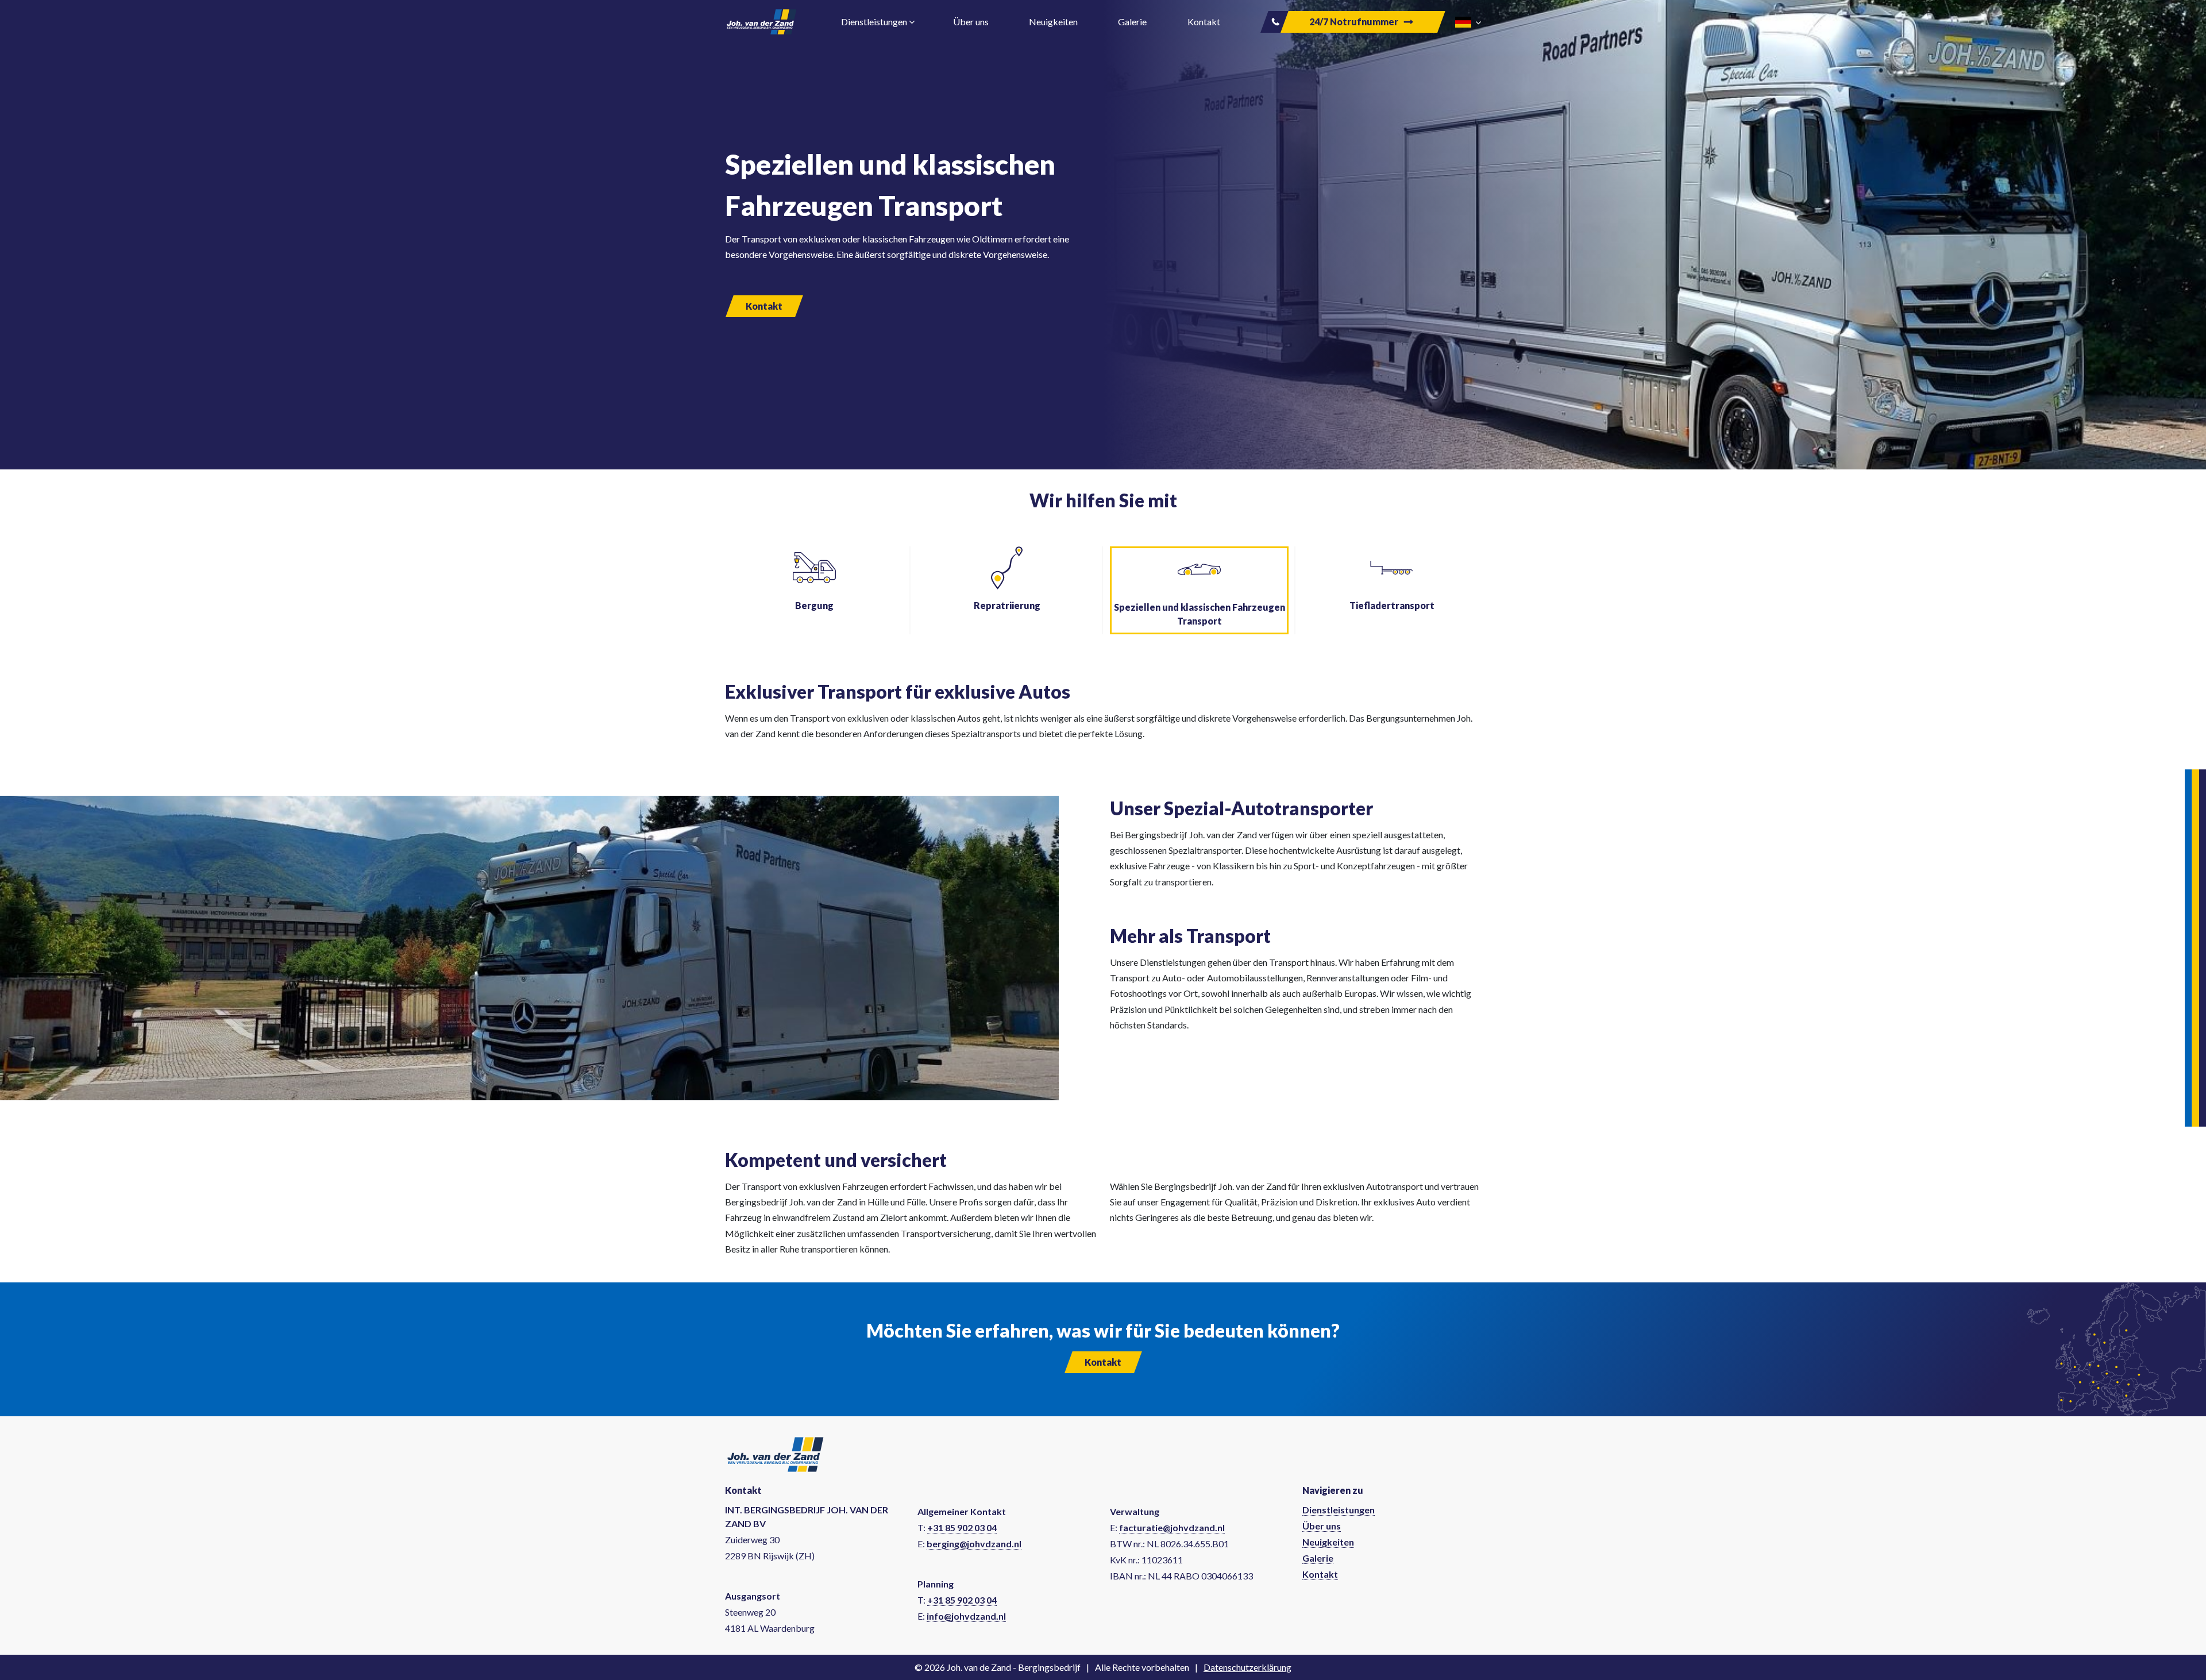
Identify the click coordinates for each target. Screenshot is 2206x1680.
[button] (1468, 21)
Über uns (972, 22)
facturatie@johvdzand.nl (1172, 1527)
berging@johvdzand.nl (974, 1544)
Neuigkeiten (1054, 22)
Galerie (1133, 22)
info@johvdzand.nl (966, 1616)
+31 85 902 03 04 (962, 1527)
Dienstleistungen (1339, 1510)
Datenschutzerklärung (1247, 1667)
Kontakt (1205, 22)
